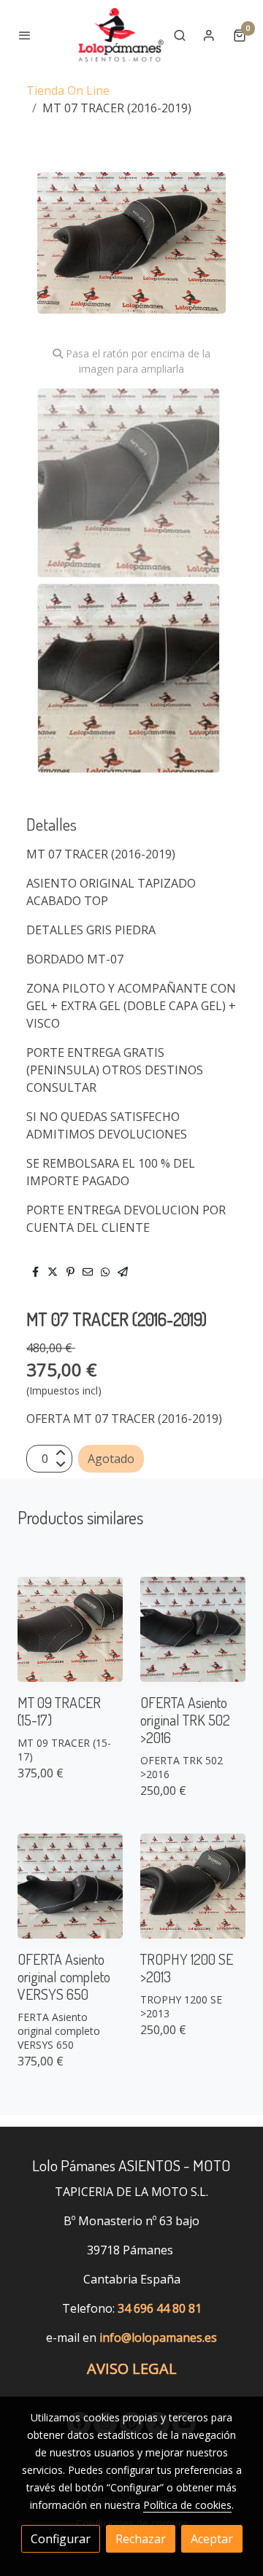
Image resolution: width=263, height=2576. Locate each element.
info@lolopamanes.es (158, 2338)
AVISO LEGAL (132, 2369)
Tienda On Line (68, 90)
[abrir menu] (25, 35)
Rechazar (141, 2539)
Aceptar (212, 2539)
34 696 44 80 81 (160, 2308)
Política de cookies (187, 2505)
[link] (120, 35)
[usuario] (209, 35)
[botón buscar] (180, 35)
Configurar (61, 2539)
